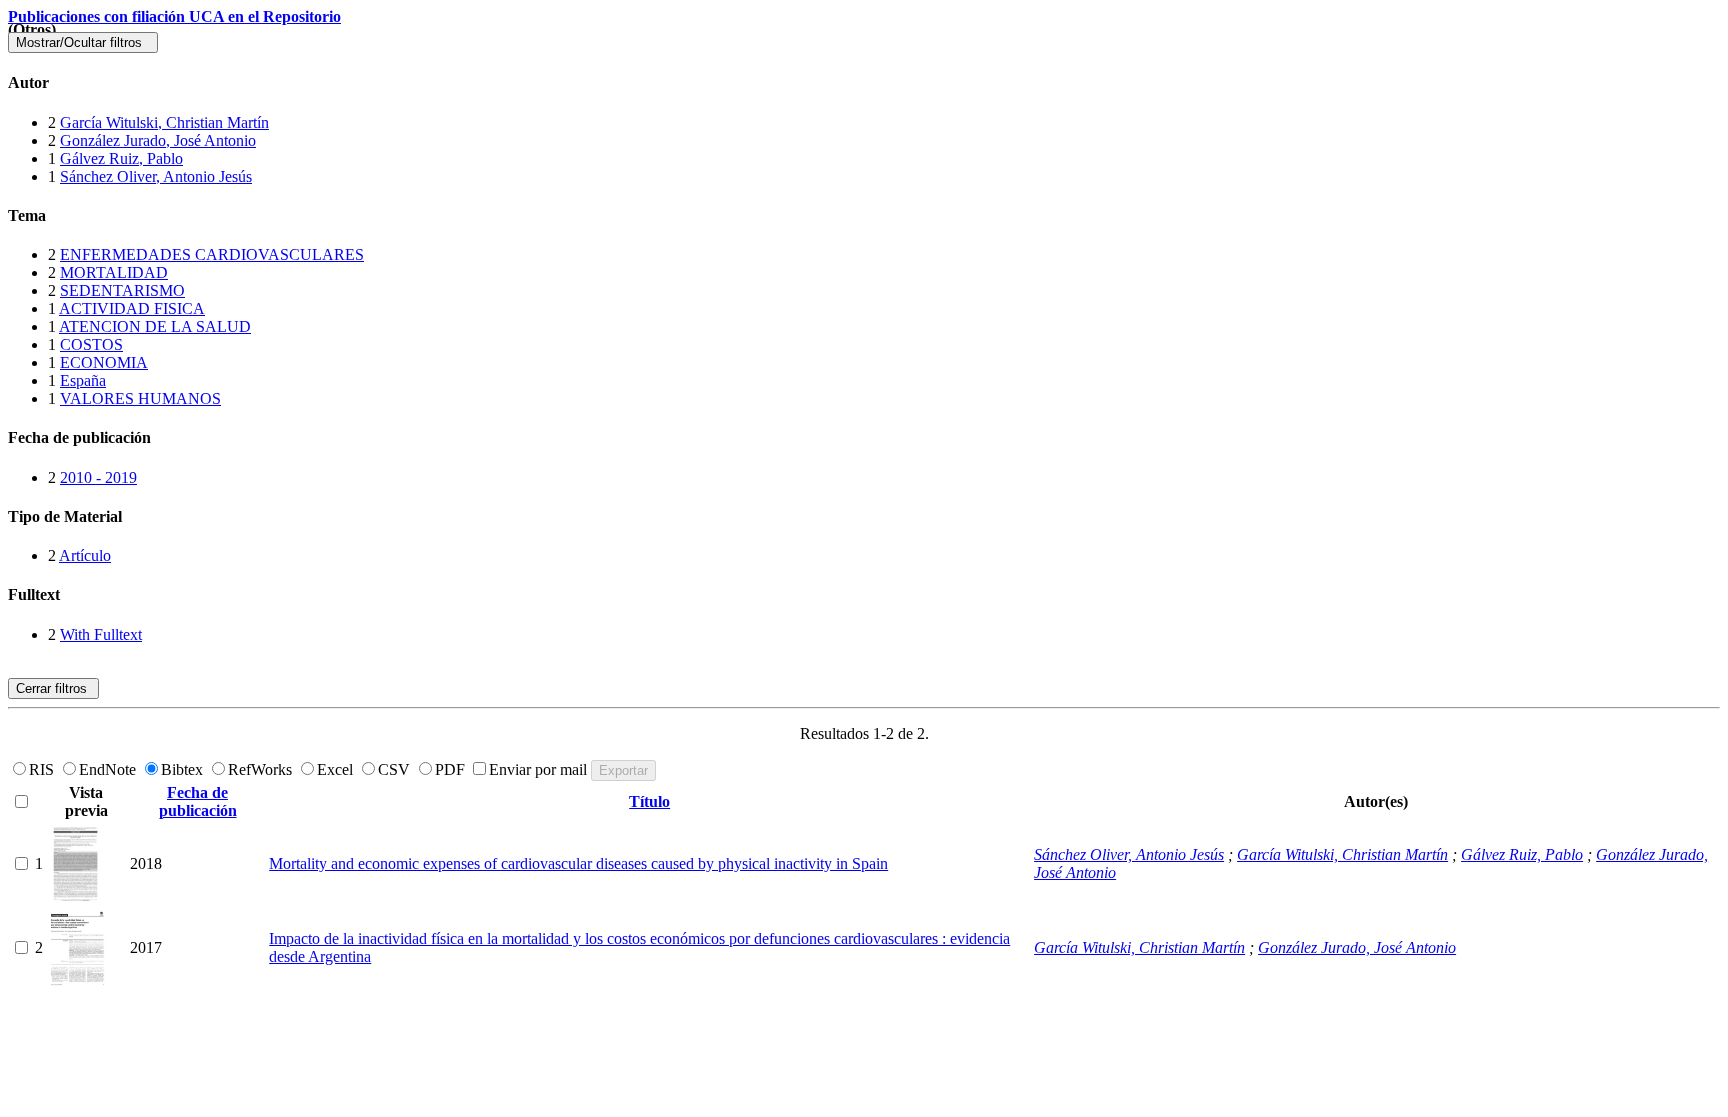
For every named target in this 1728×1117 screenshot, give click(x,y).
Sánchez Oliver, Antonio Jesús (156, 176)
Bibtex (184, 769)
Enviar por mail (540, 769)
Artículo (85, 555)
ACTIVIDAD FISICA (132, 308)
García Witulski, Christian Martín (164, 122)
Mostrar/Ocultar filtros (83, 42)
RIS (43, 769)
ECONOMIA (104, 362)
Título (649, 801)
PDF (452, 769)
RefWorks (262, 769)
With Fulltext (101, 634)
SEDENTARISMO (122, 290)
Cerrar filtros (53, 688)
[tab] (864, 83)
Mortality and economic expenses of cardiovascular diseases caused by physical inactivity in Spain (578, 863)
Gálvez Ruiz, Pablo (121, 158)
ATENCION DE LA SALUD (155, 326)
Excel (337, 769)
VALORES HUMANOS (140, 398)
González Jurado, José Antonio (158, 140)
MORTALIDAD (114, 272)
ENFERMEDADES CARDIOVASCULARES (212, 254)
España (83, 380)
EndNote (109, 769)
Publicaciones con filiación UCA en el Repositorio (174, 16)
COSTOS (91, 344)
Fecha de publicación (198, 801)
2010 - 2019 (98, 477)
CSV (396, 769)
